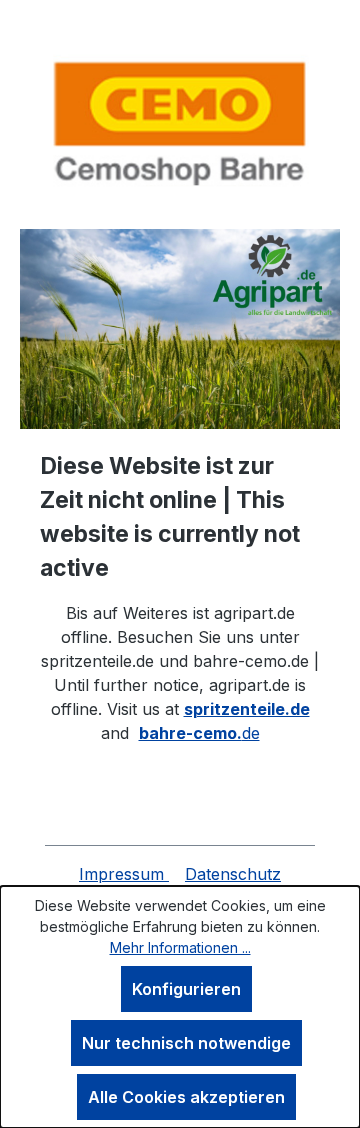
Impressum (124, 874)
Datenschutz (233, 874)
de (199, 733)
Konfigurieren (186, 989)
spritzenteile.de (247, 709)
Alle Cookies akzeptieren (186, 1097)
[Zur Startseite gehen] (180, 122)
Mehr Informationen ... (180, 947)
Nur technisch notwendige (186, 1043)
